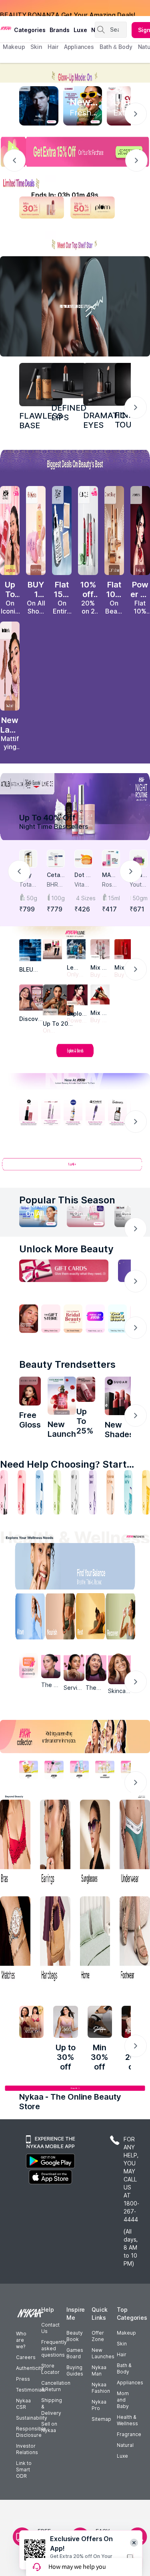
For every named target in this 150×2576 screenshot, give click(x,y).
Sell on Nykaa (49, 2427)
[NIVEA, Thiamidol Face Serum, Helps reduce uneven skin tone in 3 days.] (73, 1113)
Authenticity (30, 2368)
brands (60, 30)
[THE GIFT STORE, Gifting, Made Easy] (51, 1319)
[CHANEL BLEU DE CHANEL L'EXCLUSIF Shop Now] (39, 106)
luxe (80, 30)
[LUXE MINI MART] (32, 997)
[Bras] (15, 1843)
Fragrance (129, 2434)
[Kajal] (75, 1492)
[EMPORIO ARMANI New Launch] (140, 531)
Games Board (75, 2353)
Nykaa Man (99, 2370)
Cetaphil (55, 875)
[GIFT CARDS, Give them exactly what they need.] (64, 1271)
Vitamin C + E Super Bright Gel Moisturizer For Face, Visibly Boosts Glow (83, 885)
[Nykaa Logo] (6, 28)
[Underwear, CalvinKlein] (135, 1843)
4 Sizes (84, 898)
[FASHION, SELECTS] (31, 2022)
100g (58, 898)
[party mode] (75, 73)
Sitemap (101, 2419)
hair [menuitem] (53, 47)
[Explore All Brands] (75, 1057)
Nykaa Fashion (101, 2388)
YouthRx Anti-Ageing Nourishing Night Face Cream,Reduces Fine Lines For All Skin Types (138, 885)
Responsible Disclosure (31, 2432)
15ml (114, 898)
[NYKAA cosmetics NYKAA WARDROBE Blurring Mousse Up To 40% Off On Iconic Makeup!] (10, 531)
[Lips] (4, 1492)
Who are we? (21, 2340)
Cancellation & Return (56, 2386)
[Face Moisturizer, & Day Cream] (110, 1492)
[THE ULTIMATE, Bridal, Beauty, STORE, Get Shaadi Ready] (73, 1319)
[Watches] (15, 1940)
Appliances (130, 2383)
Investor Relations (27, 2449)
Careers (26, 2357)
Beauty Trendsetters (67, 1364)
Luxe (122, 2456)
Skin (122, 2344)
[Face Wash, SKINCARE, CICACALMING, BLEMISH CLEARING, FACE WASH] (57, 1492)
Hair (122, 2354)
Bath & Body (124, 2368)
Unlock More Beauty (66, 1249)
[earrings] (55, 1843)
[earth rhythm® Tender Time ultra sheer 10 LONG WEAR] (86, 1389)
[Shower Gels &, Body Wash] (128, 1492)
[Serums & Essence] (93, 1492)
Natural (125, 2445)
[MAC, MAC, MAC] (69, 381)
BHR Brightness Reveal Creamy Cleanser (56, 885)
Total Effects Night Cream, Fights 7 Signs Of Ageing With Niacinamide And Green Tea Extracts (28, 885)
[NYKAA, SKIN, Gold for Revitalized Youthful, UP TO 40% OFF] (29, 1770)
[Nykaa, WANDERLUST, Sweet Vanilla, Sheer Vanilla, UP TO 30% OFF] (105, 1770)
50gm (140, 898)
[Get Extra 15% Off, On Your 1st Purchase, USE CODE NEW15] (75, 152)
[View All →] (75, 1168)
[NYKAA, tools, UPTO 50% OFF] (54, 1770)
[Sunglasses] (95, 1843)
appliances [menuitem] (79, 47)
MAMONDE (110, 875)
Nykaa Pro (99, 2405)
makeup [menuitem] (14, 47)
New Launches (103, 2353)
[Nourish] (58, 1618)
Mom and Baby (123, 2400)
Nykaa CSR (23, 2404)
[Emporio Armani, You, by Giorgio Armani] (77, 995)
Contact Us (50, 2328)
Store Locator (50, 2369)
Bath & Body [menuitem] (116, 47)
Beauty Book (75, 2336)
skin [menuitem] (36, 47)
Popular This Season (67, 1200)
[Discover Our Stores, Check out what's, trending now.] (29, 1319)
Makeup (126, 2333)
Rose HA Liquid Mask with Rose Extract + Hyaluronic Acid (110, 885)
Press (23, 2379)
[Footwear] (135, 1940)
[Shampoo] (40, 1492)
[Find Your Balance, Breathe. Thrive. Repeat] (92, 1568)
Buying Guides (75, 2370)
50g (32, 898)
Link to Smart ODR (24, 2470)
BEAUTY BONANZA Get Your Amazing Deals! (68, 8)
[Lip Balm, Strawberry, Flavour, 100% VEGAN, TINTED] (22, 1492)
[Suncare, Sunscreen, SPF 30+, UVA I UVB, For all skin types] (146, 1492)
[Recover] (125, 1618)
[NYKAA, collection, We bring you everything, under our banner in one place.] (75, 1737)
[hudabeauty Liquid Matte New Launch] (10, 666)
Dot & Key (82, 875)
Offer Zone (98, 2336)
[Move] (25, 1618)
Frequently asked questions (54, 2348)
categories (30, 30)
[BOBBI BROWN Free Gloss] (30, 1391)
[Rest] (92, 1618)
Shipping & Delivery (52, 2407)
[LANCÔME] (100, 994)
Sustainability (32, 2418)
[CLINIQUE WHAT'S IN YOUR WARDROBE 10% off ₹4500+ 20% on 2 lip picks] (88, 531)
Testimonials (31, 2390)
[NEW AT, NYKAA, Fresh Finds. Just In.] (95, 1319)
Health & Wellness (127, 2420)
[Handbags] (55, 1940)
